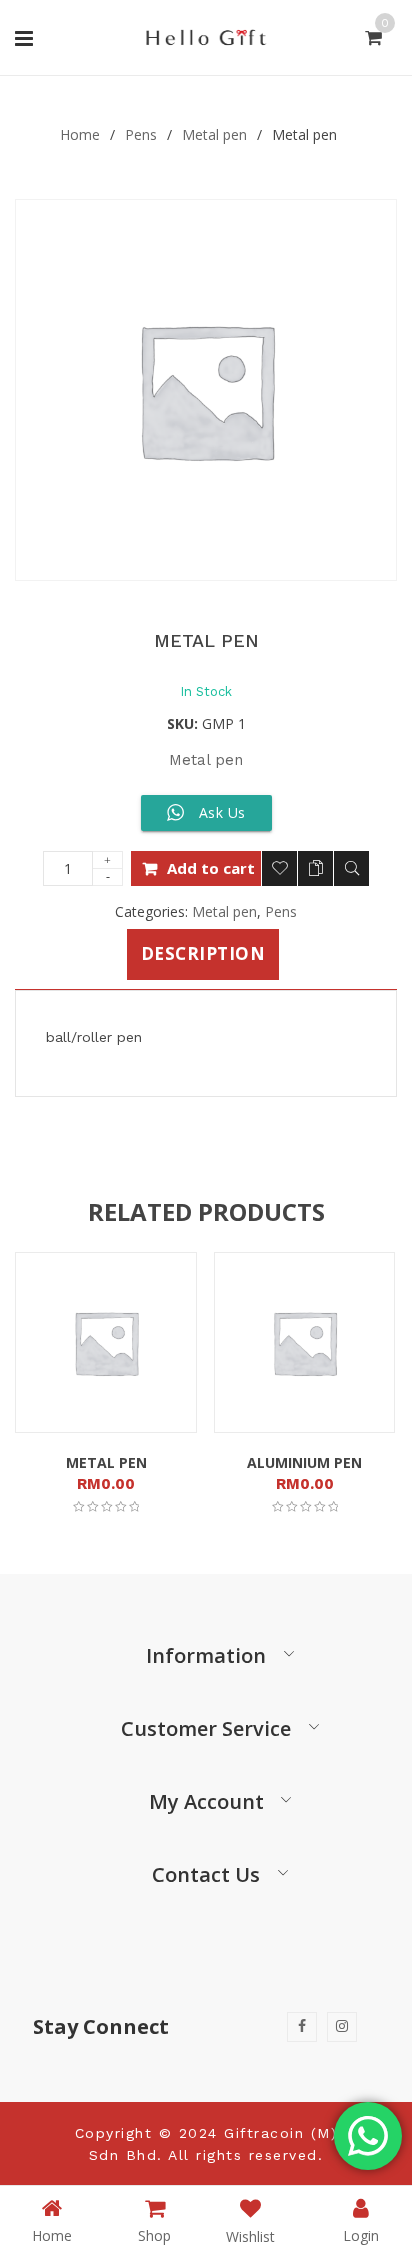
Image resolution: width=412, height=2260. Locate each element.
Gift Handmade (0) (82, 82)
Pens (141, 134)
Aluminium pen (304, 1462)
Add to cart (211, 868)
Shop (154, 2234)
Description (203, 953)
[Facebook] (302, 2027)
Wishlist (250, 2236)
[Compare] (315, 868)
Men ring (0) (222, 82)
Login (361, 2234)
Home (80, 134)
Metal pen (214, 134)
